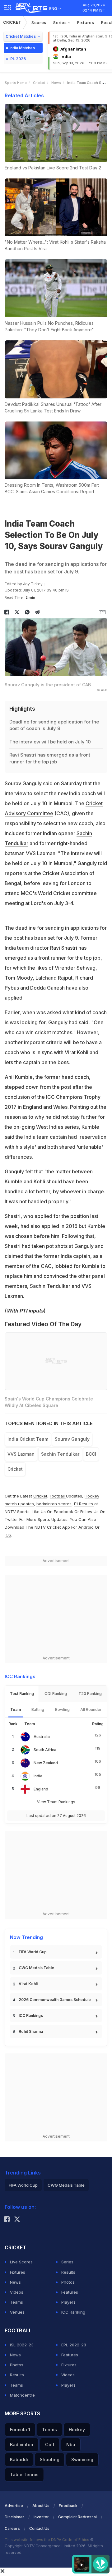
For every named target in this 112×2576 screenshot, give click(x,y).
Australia (42, 1737)
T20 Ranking (90, 1694)
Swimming (82, 2459)
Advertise (14, 2506)
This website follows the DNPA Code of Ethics (47, 2540)
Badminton (22, 2445)
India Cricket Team (28, 1439)
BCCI (91, 1454)
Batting (38, 1709)
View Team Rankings (56, 1802)
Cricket (12, 22)
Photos (68, 2282)
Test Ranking (22, 1694)
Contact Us (39, 2528)
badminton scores (54, 1504)
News (56, 83)
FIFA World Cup (33, 1952)
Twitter (11, 1519)
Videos (17, 2292)
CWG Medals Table (36, 1968)
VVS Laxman (21, 1454)
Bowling (62, 1709)
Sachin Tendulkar (60, 1454)
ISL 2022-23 (22, 2345)
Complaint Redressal (77, 2517)
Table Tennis (24, 2474)
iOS (8, 1535)
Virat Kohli (28, 1984)
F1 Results (84, 1504)
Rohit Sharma (31, 2031)
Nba (71, 2445)
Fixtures (86, 22)
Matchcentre (22, 2395)
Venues (17, 2312)
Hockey (77, 2430)
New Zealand (46, 1763)
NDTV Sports (17, 1512)
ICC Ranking (73, 2312)
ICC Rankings (31, 2016)
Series (61, 22)
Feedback (68, 2506)
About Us (41, 2506)
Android (86, 1527)
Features (70, 2292)
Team (16, 1709)
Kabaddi (19, 2459)
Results (68, 2272)
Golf (50, 2445)
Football (58, 1496)
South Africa (45, 1750)
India (38, 1776)
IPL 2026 (18, 59)
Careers (12, 2528)
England (41, 1789)
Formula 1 (20, 2430)
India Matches (22, 48)
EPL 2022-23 (74, 2345)
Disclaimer (14, 2517)
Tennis (49, 2430)
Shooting (50, 2459)
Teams (16, 2302)
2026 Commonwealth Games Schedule (55, 2000)
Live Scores (21, 2262)
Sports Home (16, 83)
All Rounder (91, 1709)
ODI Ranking (56, 1694)
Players (68, 2302)
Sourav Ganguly (72, 1439)
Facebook (63, 1512)
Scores (39, 22)
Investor (41, 2517)
